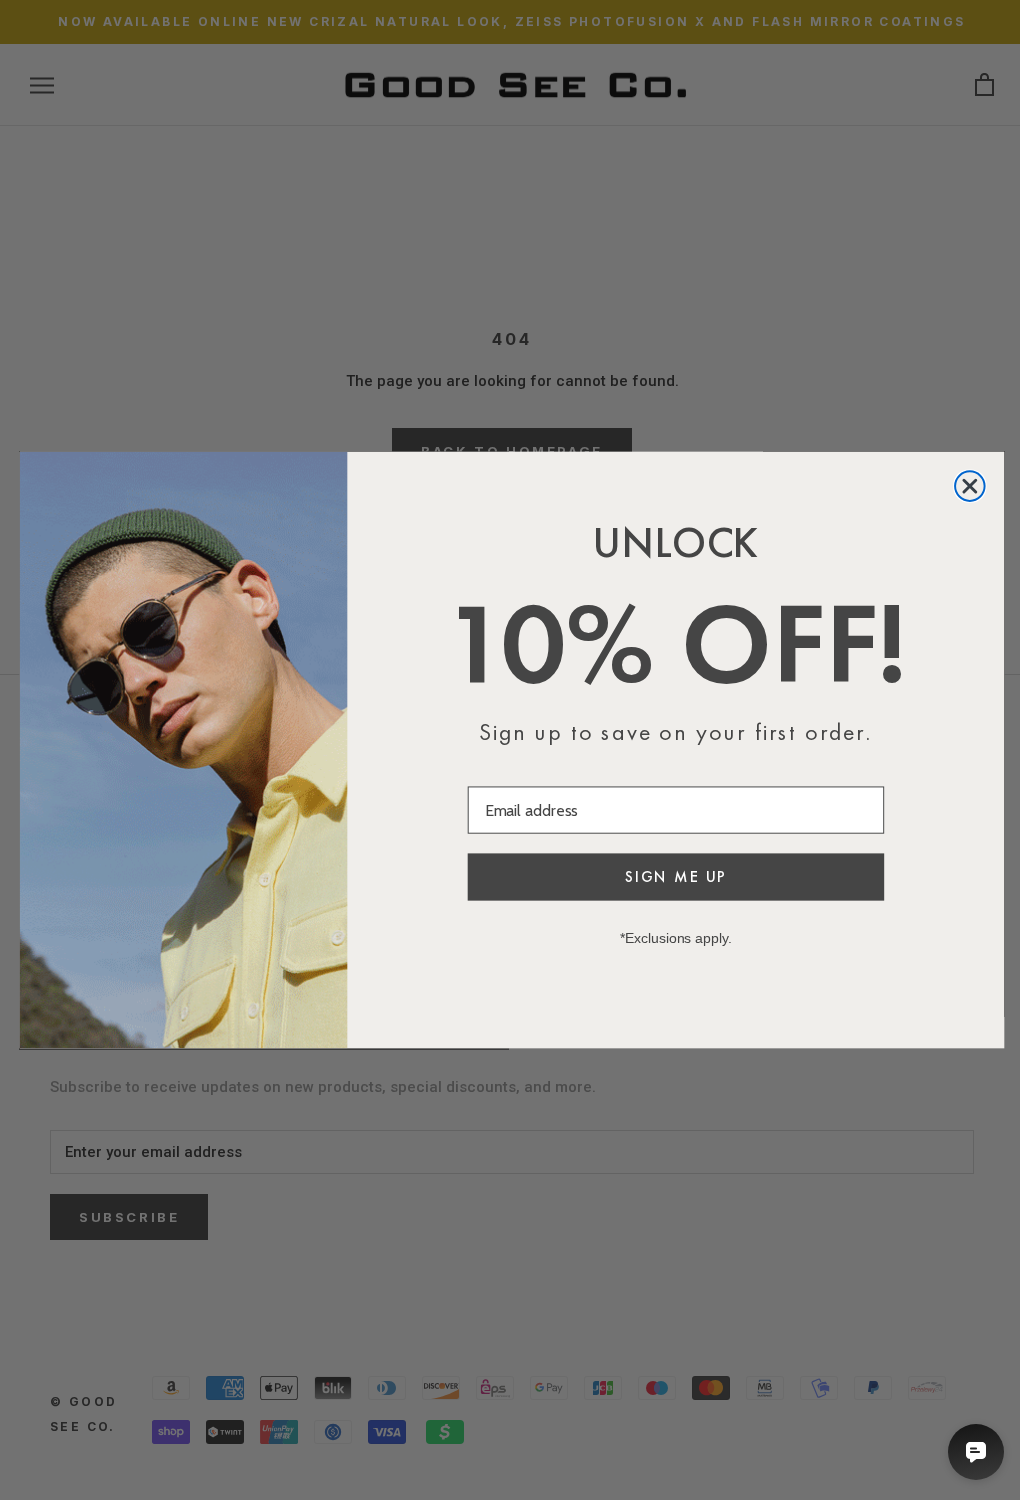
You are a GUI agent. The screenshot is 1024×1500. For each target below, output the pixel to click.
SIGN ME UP (676, 876)
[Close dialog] (970, 486)
